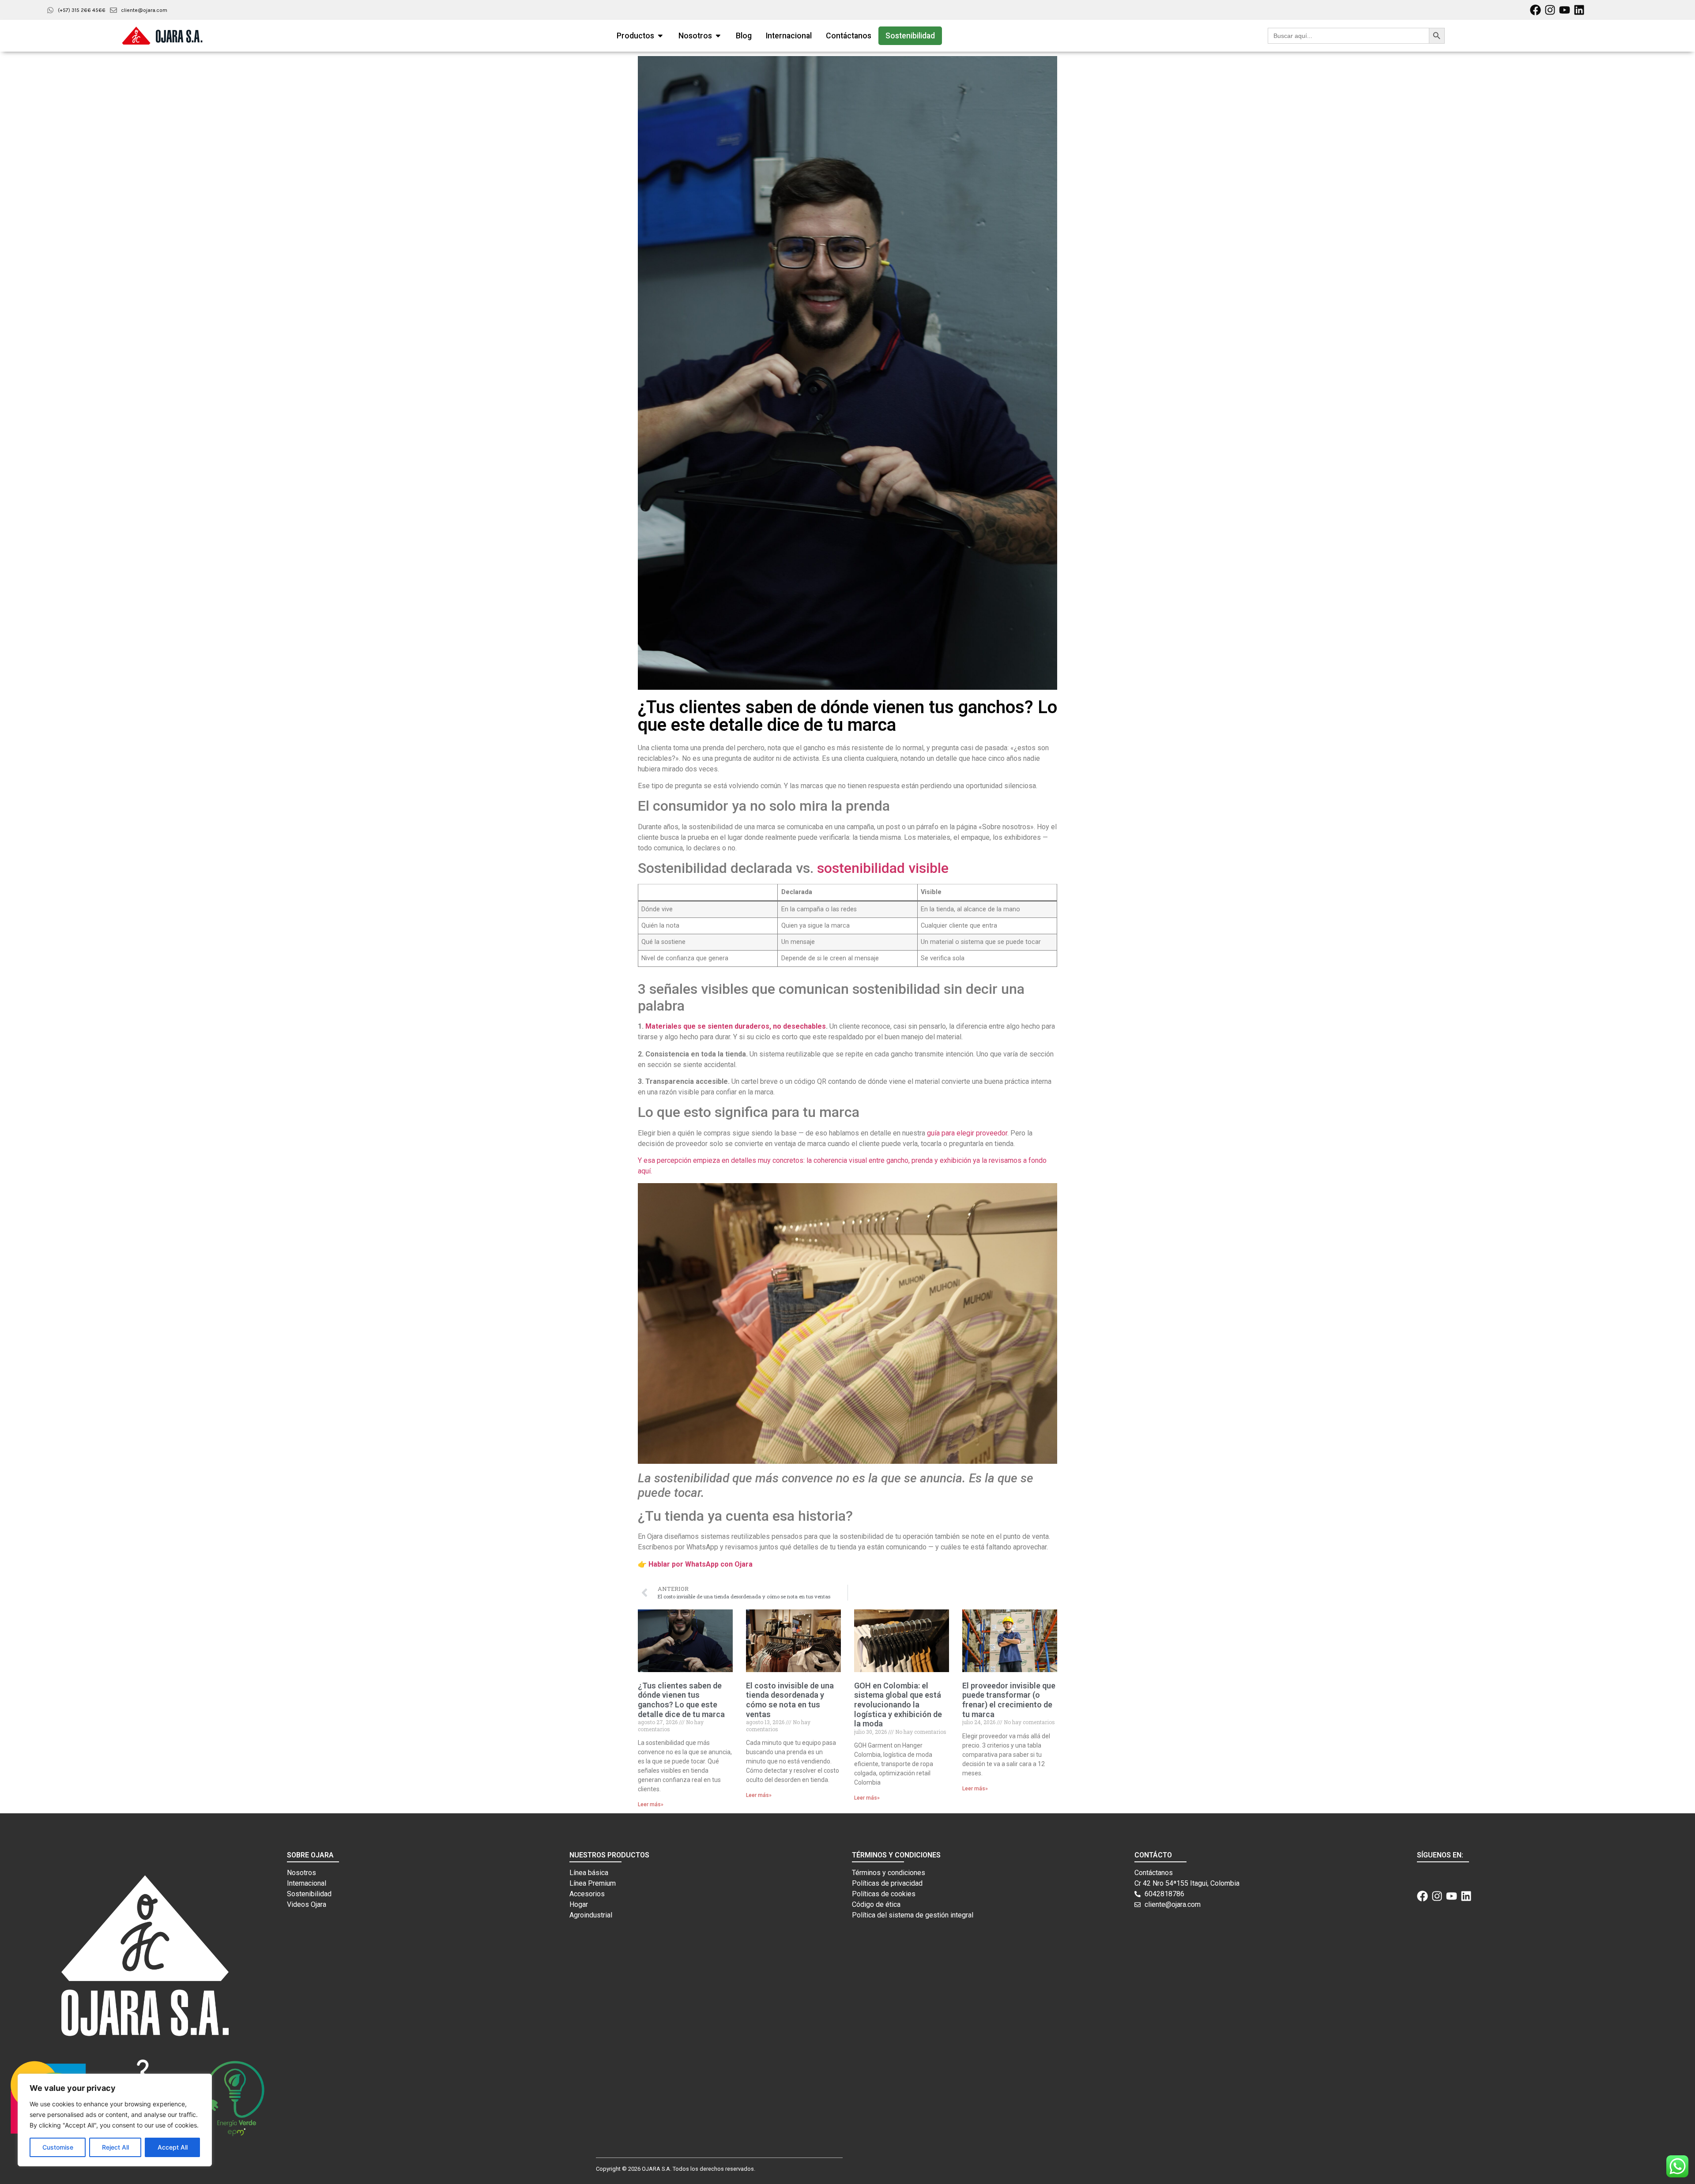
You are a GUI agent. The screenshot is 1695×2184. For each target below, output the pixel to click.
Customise (58, 2147)
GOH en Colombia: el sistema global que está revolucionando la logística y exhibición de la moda (898, 1705)
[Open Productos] (660, 36)
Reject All (115, 2147)
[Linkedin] (1579, 10)
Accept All (173, 2147)
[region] (115, 2120)
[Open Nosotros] (718, 36)
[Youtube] (1565, 10)
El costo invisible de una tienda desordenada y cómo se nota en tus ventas (790, 1700)
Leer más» (651, 1804)
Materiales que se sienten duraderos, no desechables (736, 1026)
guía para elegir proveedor (967, 1133)
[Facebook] (1535, 10)
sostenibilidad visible (883, 868)
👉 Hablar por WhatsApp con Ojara (695, 1564)
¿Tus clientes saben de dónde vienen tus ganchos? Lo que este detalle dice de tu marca (681, 1700)
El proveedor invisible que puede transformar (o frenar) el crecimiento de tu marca (1009, 1700)
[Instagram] (1550, 10)
